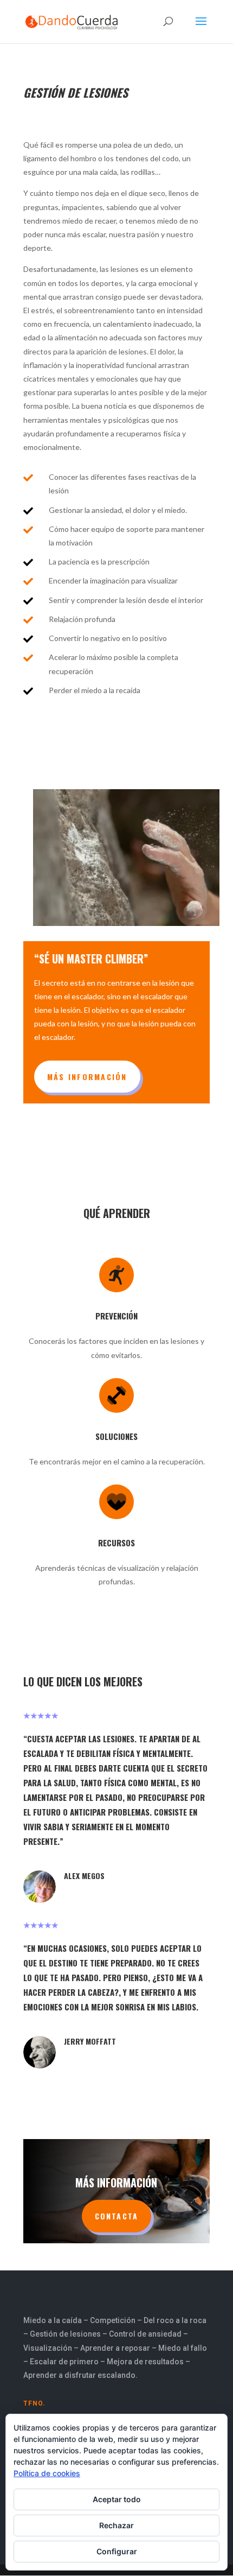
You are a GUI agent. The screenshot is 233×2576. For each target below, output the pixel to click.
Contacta (117, 2216)
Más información (87, 1077)
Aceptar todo (117, 2499)
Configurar (117, 2551)
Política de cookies (47, 2473)
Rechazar (116, 2525)
